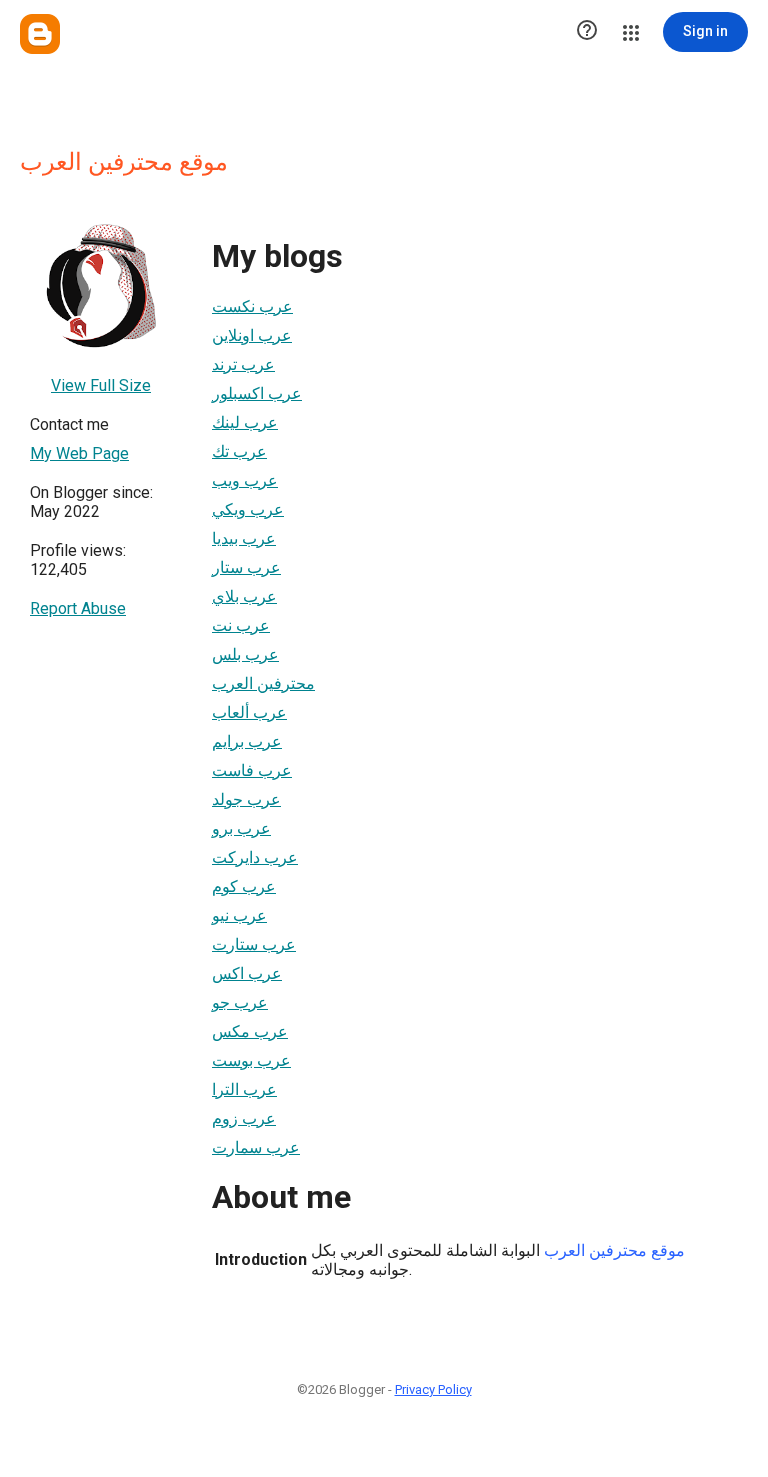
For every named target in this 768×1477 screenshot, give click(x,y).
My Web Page (79, 453)
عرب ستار (246, 567)
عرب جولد (246, 799)
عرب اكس (247, 973)
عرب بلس (245, 654)
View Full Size (101, 385)
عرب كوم (244, 886)
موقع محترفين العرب (614, 1250)
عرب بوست (251, 1060)
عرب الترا (244, 1089)
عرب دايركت (255, 857)
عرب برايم (247, 741)
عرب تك (239, 451)
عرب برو (241, 828)
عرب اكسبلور (257, 393)
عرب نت (241, 625)
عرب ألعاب (249, 712)
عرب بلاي (244, 596)
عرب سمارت (256, 1147)
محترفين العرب (263, 683)
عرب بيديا (244, 538)
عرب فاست (252, 770)
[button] (587, 32)
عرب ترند (243, 364)
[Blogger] (40, 34)
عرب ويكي (248, 509)
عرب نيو (239, 915)
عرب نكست (252, 306)
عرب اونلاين (252, 335)
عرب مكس (250, 1031)
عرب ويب (245, 480)
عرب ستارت (254, 944)
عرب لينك (245, 422)
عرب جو (240, 1002)
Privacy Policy (433, 1389)
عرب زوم (244, 1118)
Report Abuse (78, 608)
